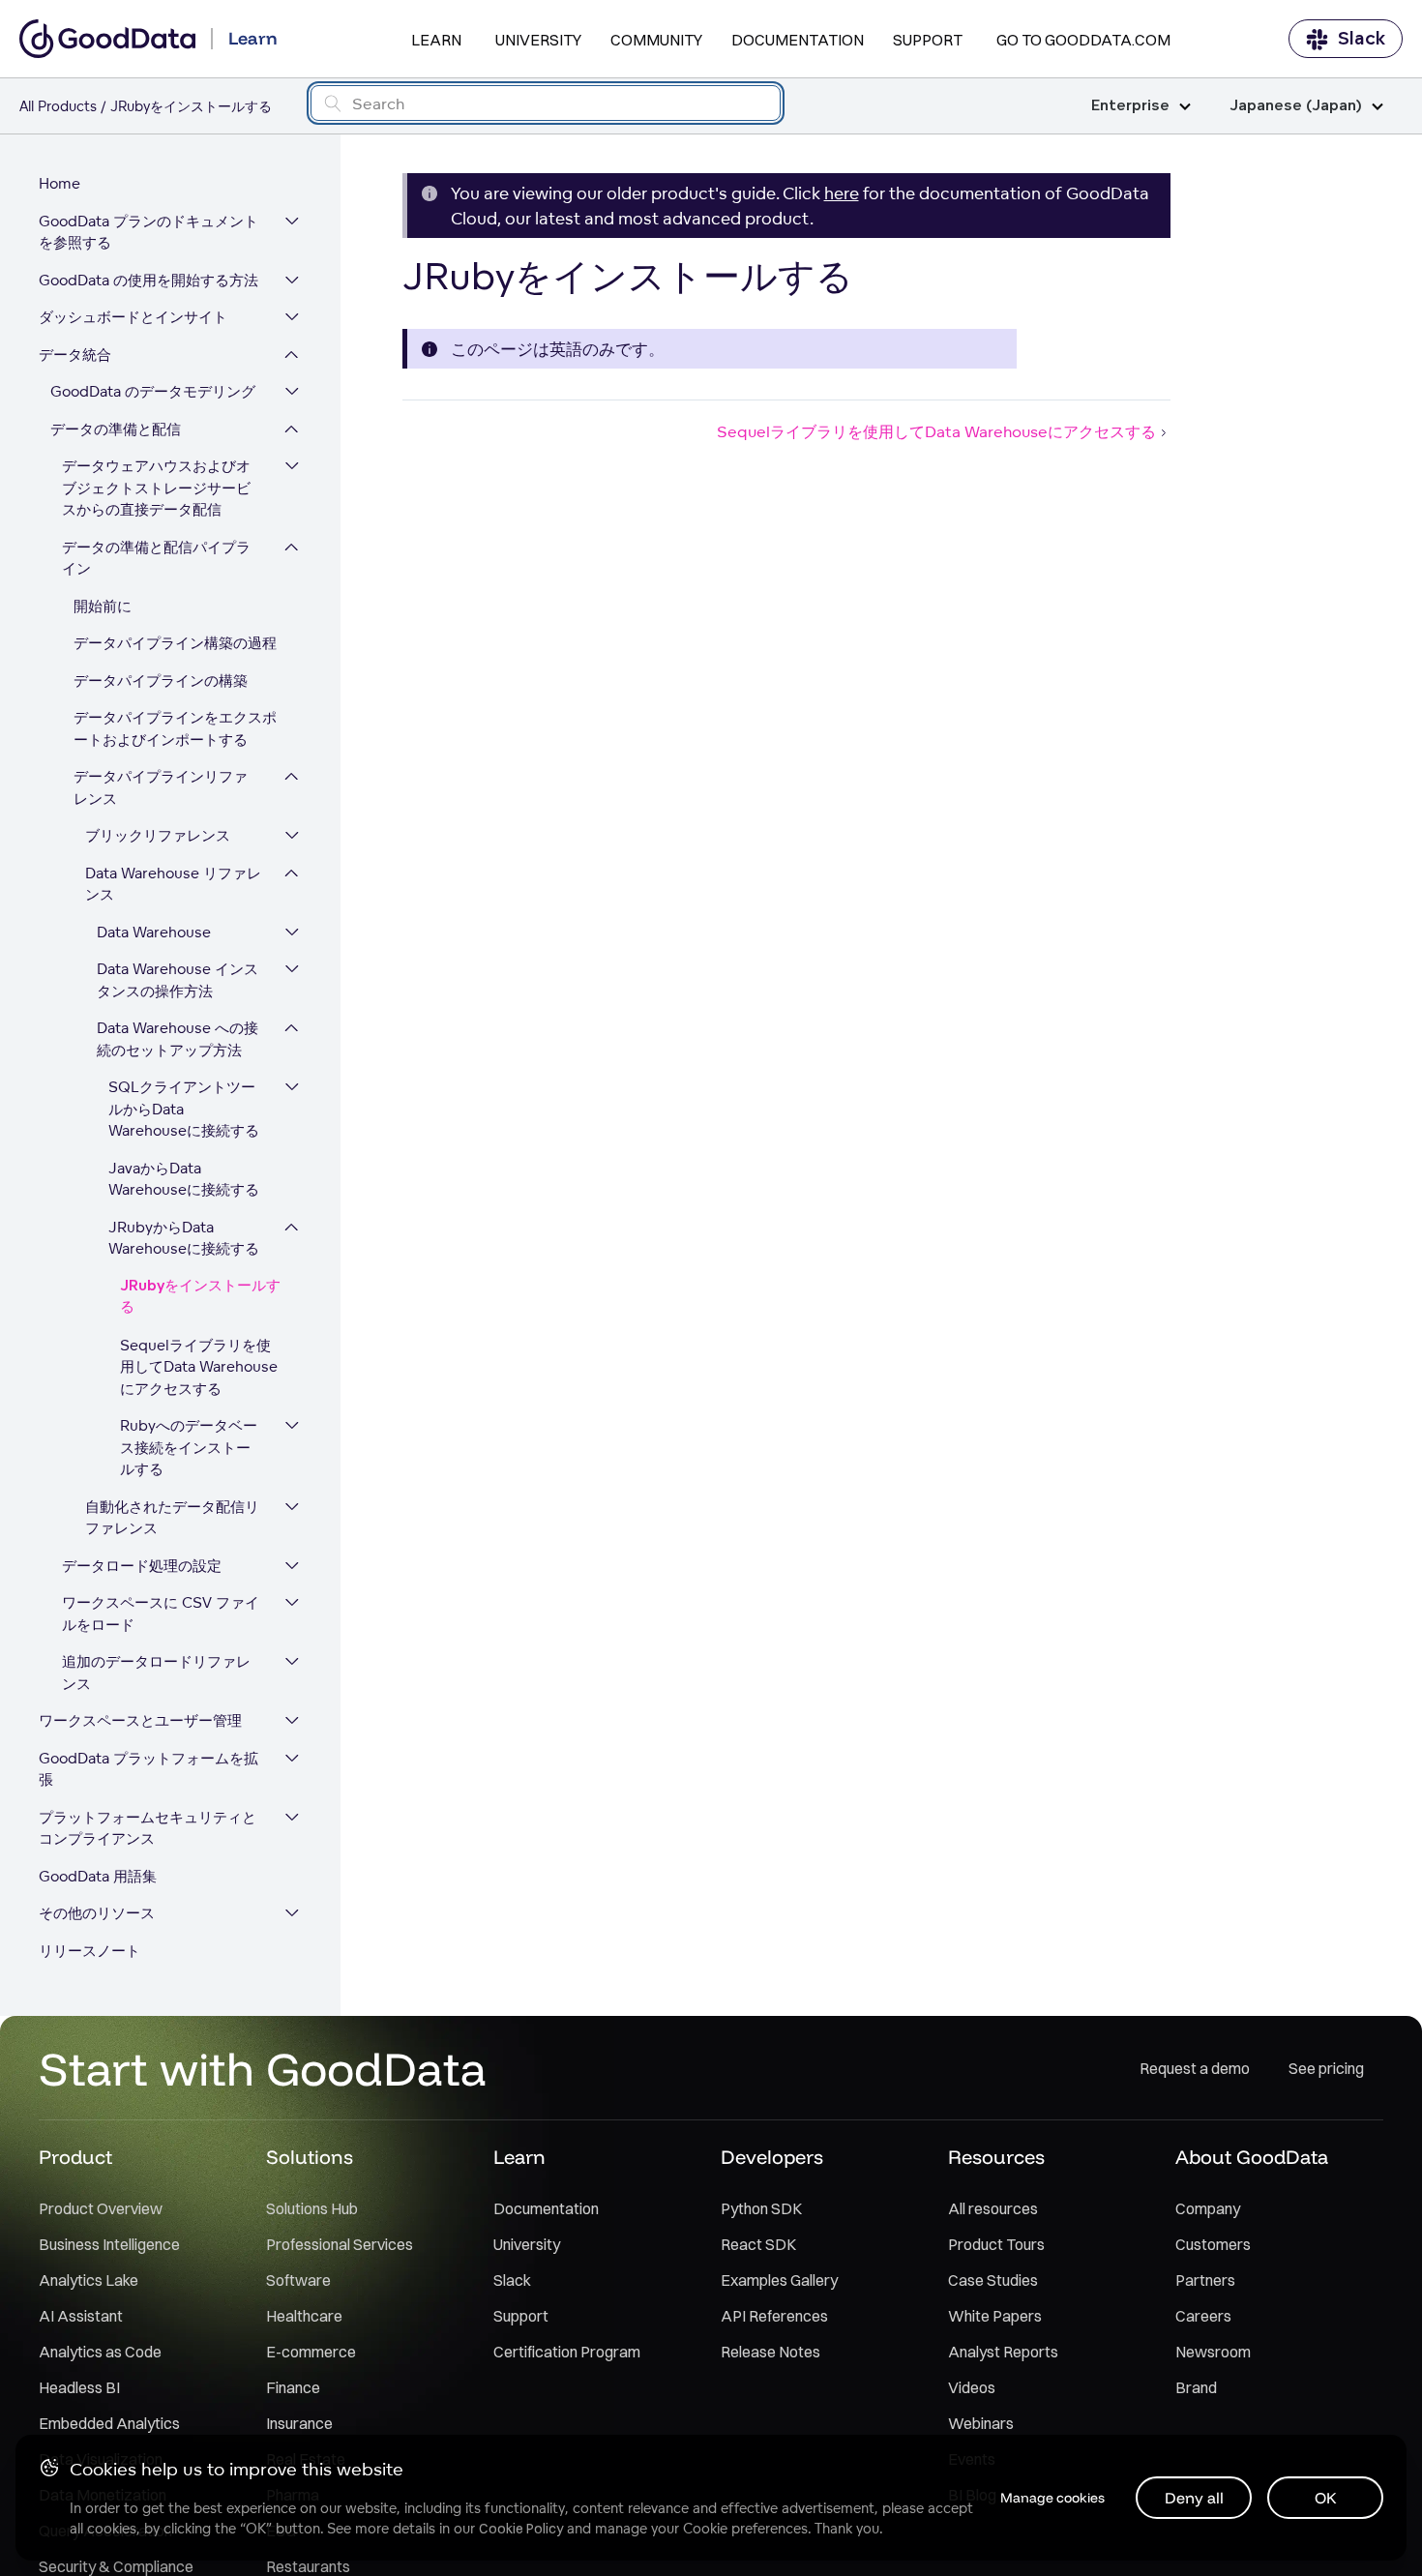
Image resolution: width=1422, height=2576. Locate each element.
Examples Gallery (779, 2280)
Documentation (798, 40)
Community (656, 40)
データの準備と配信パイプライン (156, 558)
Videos (972, 2387)
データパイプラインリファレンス (161, 787)
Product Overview (101, 2208)
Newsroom (1213, 2352)
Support (928, 40)
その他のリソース (97, 1913)
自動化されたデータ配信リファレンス (172, 1518)
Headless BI (79, 2387)
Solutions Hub (312, 2208)
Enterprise (1130, 106)
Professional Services (340, 2244)
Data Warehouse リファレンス (173, 884)
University (538, 40)
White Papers (995, 2316)
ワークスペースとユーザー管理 (140, 1720)
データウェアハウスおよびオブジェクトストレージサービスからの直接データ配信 (156, 488)
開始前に (103, 606)
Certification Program (567, 2352)
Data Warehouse (154, 932)
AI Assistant (81, 2316)
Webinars (981, 2423)
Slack (1362, 39)
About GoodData (1252, 2157)
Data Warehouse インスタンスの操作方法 (178, 980)
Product (75, 2157)
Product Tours (996, 2244)
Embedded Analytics (109, 2423)
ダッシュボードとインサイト (133, 317)
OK (1326, 2498)
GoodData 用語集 (98, 1876)
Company (1208, 2208)
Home (59, 183)
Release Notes (770, 2352)
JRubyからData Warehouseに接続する (184, 1238)
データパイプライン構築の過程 (175, 643)
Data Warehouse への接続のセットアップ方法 (178, 1039)
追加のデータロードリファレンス (156, 1673)
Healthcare (304, 2316)
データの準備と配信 (116, 429)
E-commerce (311, 2352)
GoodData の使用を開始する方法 (148, 280)
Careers (1203, 2316)
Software (298, 2280)
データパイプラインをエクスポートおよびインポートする (175, 728)
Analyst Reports (1003, 2352)
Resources (996, 2157)
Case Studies (993, 2280)
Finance (293, 2387)
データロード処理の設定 (142, 1566)
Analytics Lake (89, 2280)
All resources (993, 2208)
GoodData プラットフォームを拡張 (148, 1769)
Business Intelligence (109, 2244)
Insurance (299, 2423)
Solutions (310, 2157)
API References (774, 2316)
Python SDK (761, 2208)
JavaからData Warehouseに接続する (184, 1179)
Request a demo (1195, 2068)
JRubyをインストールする (200, 1297)
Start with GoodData (263, 2068)
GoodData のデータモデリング (153, 391)
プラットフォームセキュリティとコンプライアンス (148, 1828)
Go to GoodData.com (1083, 40)
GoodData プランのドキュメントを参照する (148, 232)
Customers (1213, 2244)
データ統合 (75, 355)
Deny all (1194, 2498)
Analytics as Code (100, 2352)
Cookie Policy (521, 2529)
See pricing (1326, 2068)
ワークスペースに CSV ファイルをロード (161, 1614)
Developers (772, 2157)
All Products (58, 106)
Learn (436, 40)
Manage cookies (1052, 2498)
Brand (1196, 2387)
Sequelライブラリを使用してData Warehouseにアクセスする (199, 1367)
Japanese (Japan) (1296, 106)
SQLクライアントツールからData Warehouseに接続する (184, 1109)
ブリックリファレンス (158, 835)
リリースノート (89, 1951)
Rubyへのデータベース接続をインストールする (189, 1447)
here (842, 193)
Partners (1205, 2280)
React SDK (758, 2244)
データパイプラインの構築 (161, 681)
